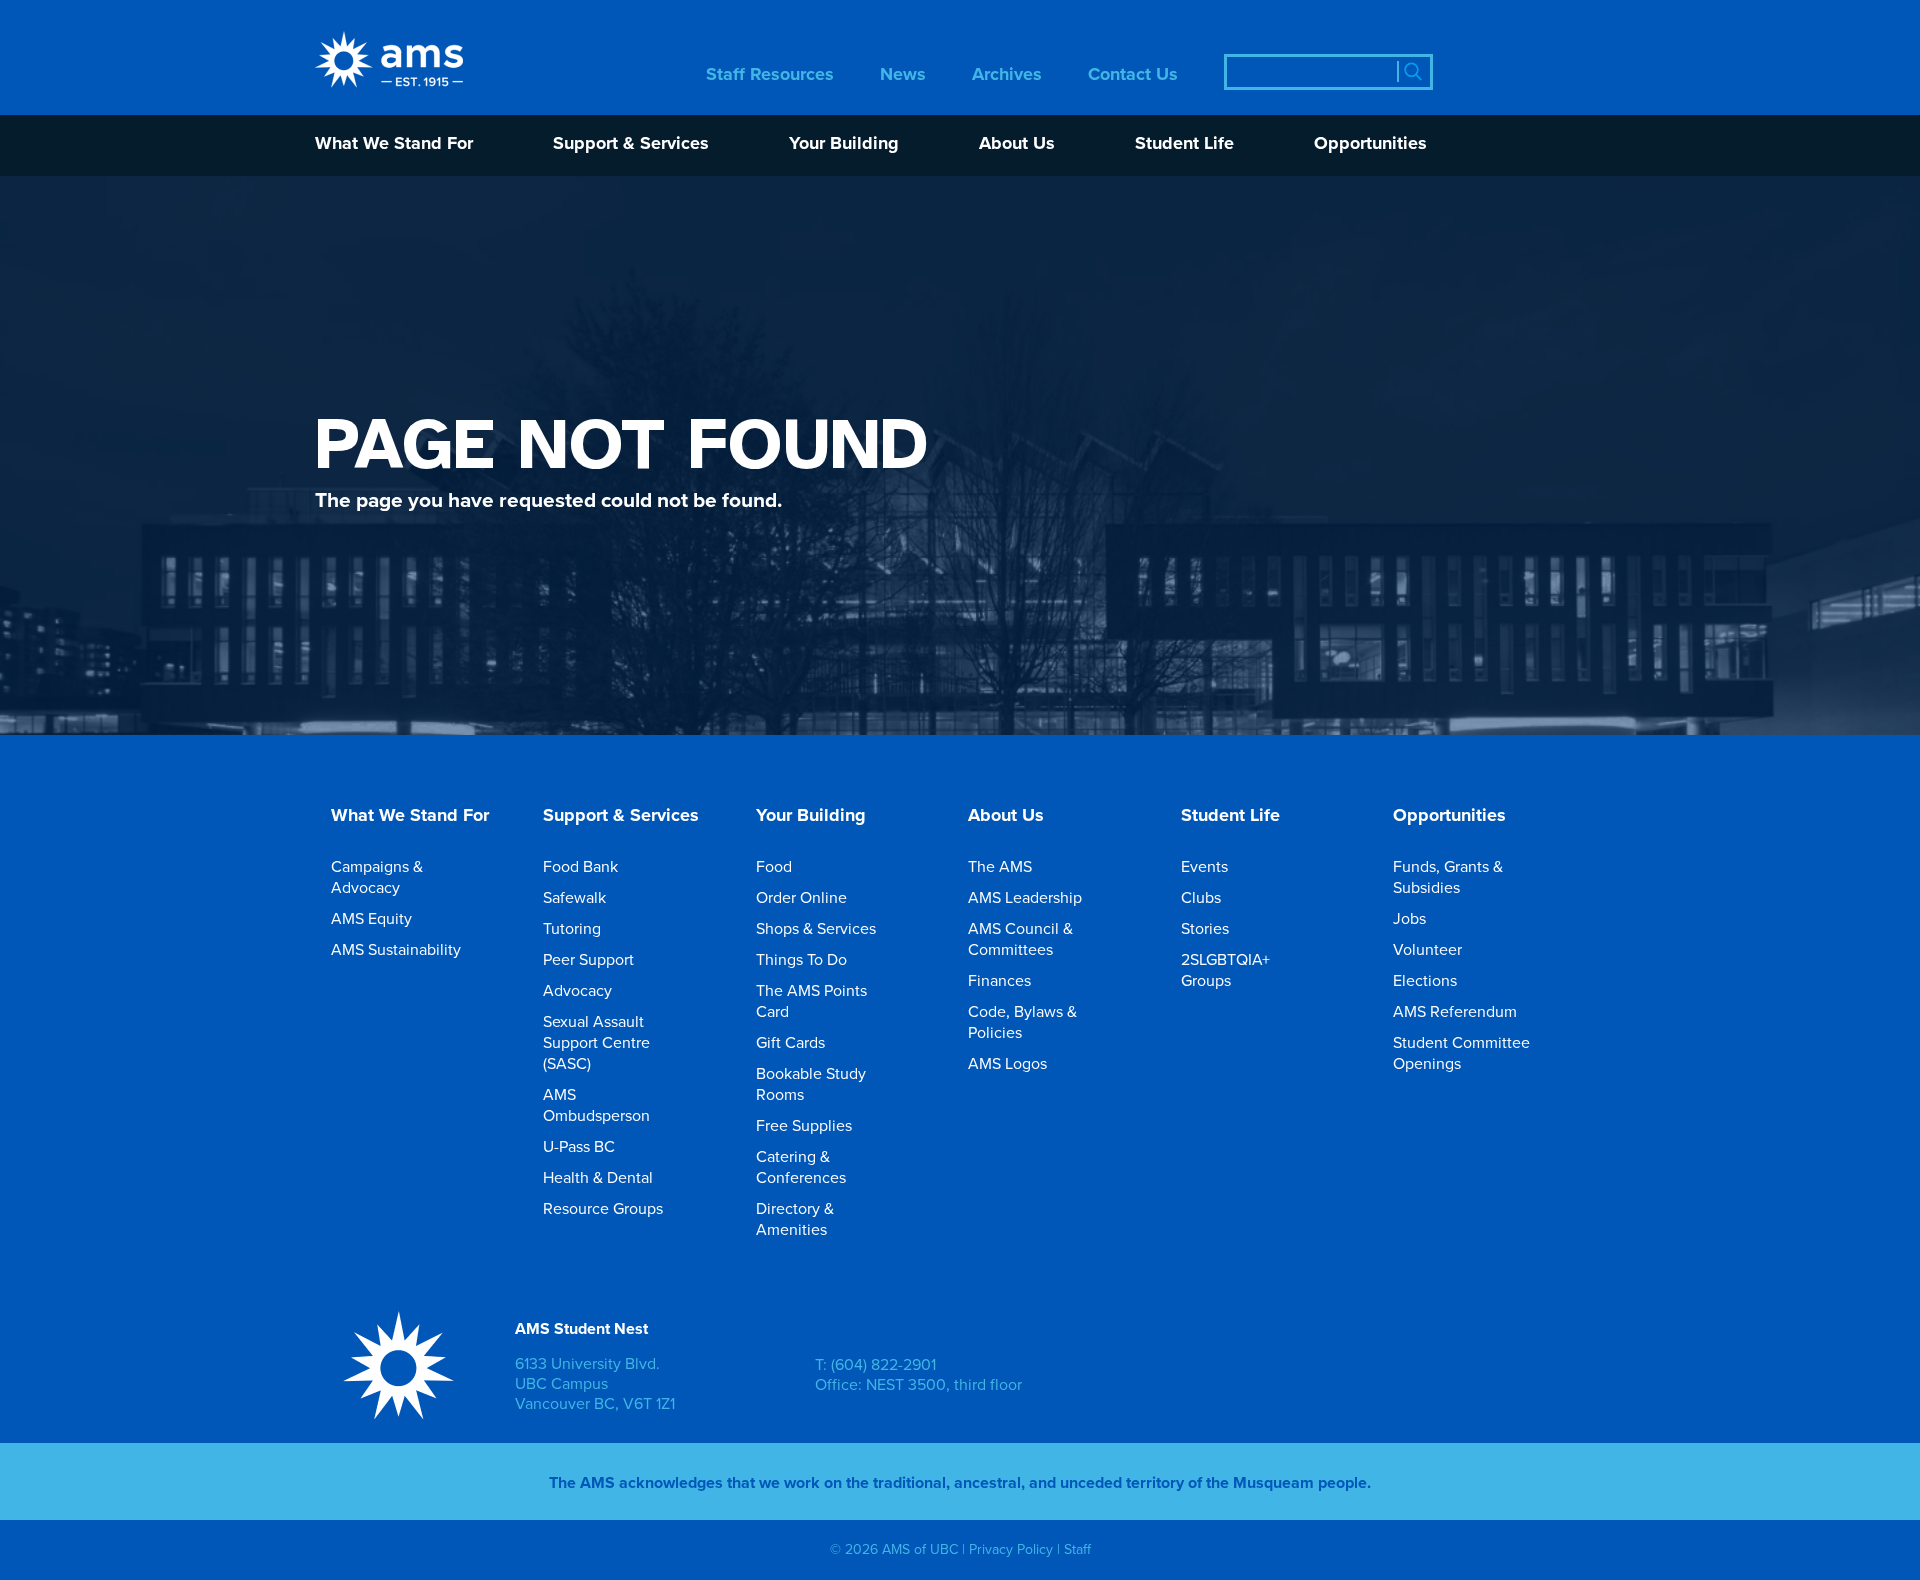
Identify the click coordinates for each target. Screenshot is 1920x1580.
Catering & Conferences (801, 1166)
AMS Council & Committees (1020, 938)
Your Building (844, 144)
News (903, 75)
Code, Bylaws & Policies (1022, 1021)
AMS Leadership (1025, 897)
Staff (1077, 1549)
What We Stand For (394, 144)
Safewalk (574, 897)
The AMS (1000, 866)
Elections (1425, 980)
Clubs (1201, 897)
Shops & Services (816, 928)
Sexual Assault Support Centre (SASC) (596, 1042)
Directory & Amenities (795, 1218)
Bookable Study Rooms (811, 1083)
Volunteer (1427, 949)
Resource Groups (603, 1208)
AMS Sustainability (396, 949)
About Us (1017, 144)
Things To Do (801, 959)
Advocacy (577, 990)
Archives (1007, 75)
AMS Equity (371, 918)
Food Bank (580, 866)
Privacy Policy (1011, 1549)
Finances (999, 980)
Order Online (801, 897)
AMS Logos (1007, 1063)
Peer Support (588, 959)
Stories (1205, 928)
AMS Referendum (1455, 1011)
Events (1204, 866)
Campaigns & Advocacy (377, 876)
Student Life (1184, 144)
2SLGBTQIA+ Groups (1225, 969)
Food (774, 866)
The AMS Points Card (811, 1000)
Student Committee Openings (1461, 1052)
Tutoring (572, 928)
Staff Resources (770, 75)
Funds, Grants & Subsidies (1448, 876)
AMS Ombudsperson (596, 1104)
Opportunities (1370, 144)
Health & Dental (598, 1177)
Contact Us (1133, 75)
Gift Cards (790, 1042)
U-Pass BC (579, 1146)
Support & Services (631, 144)
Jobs (1409, 918)
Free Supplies (804, 1125)
